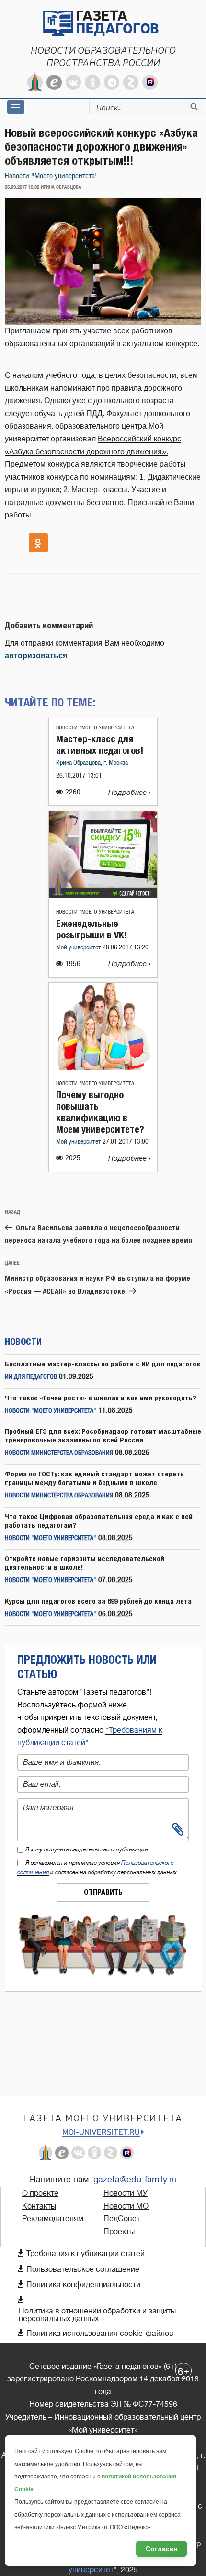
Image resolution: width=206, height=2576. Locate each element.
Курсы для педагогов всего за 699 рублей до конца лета (98, 1601)
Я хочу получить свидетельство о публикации (87, 1849)
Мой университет (79, 948)
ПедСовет (122, 2219)
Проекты (119, 2232)
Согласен (161, 2549)
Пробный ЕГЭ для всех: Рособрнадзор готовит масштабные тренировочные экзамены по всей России (103, 1436)
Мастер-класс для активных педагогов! (100, 744)
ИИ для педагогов (31, 1377)
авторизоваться (36, 655)
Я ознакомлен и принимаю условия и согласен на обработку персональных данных (97, 1868)
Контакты (39, 2206)
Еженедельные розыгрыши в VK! (92, 929)
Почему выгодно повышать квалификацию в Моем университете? (100, 1112)
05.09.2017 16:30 (22, 187)
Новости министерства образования (59, 1453)
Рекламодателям (53, 2219)
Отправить (103, 1892)
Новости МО (126, 2206)
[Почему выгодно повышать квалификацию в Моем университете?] (103, 1067)
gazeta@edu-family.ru (135, 2180)
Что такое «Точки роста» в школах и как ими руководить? (101, 1398)
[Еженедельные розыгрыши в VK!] (103, 896)
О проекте (40, 2193)
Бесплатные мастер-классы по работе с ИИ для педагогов (103, 1364)
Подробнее (128, 793)
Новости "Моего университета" (51, 176)
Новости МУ (126, 2193)
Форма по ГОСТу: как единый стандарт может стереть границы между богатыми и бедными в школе (94, 1478)
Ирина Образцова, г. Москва (92, 763)
